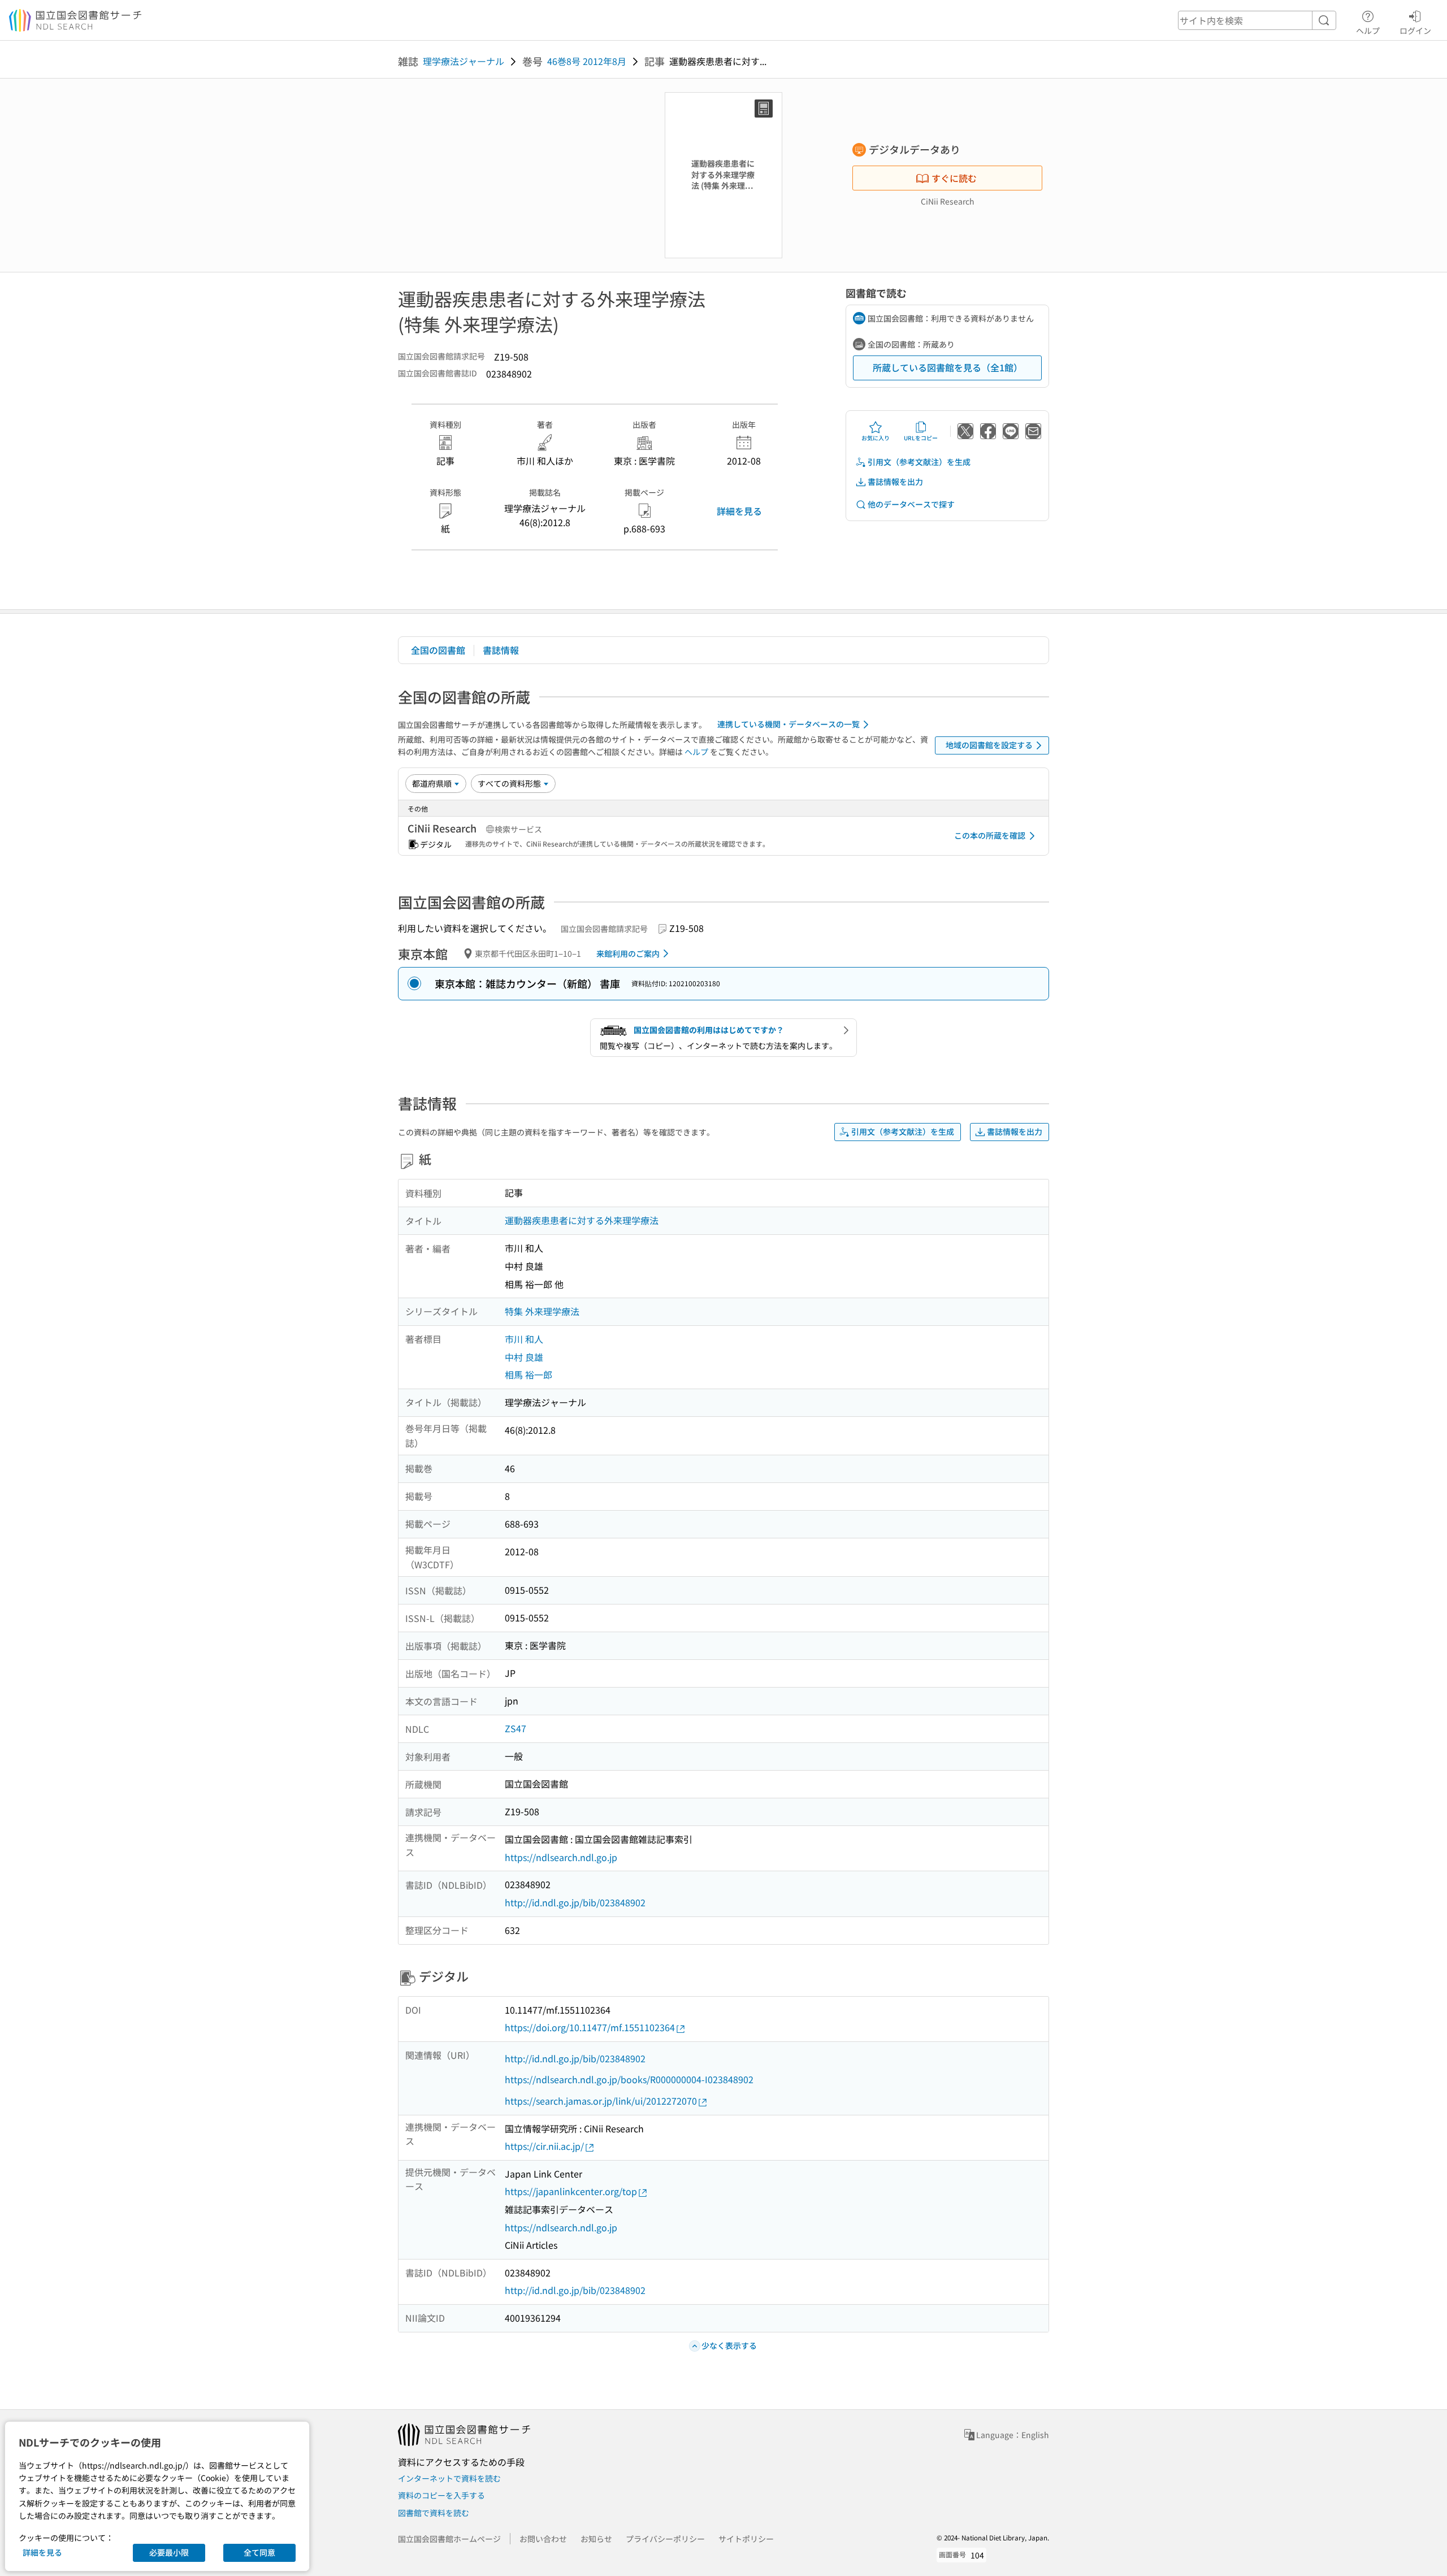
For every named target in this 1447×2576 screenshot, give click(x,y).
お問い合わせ (543, 2539)
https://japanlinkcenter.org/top (571, 2191)
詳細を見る (739, 511)
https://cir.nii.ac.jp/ (544, 2146)
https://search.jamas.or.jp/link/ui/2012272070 (601, 2101)
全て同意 (259, 2552)
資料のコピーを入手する (441, 2495)
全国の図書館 (438, 650)
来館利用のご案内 (628, 953)
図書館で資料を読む (434, 2513)
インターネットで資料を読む (449, 2478)
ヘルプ (1368, 30)
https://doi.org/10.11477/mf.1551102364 (590, 2027)
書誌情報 (501, 650)
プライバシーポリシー (665, 2539)
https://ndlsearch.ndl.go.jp (561, 1857)
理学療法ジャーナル (463, 61)
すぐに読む (954, 178)
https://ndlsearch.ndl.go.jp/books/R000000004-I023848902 (629, 2079)
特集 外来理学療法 (542, 1311)
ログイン (1415, 30)
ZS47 (515, 1728)
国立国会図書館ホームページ (449, 2539)
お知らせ (596, 2539)
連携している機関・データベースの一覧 (789, 724)
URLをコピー (921, 438)
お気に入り (876, 438)
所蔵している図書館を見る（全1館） (948, 367)
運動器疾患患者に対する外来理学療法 (582, 1220)
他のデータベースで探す (911, 504)
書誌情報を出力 (895, 482)
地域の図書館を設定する (989, 745)
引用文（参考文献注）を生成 (919, 462)
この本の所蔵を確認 (990, 835)
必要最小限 (169, 2552)
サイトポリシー (746, 2539)
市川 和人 (524, 1339)
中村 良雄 (524, 1357)
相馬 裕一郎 (528, 1374)
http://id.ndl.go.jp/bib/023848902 (575, 1902)
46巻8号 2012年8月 (587, 61)
